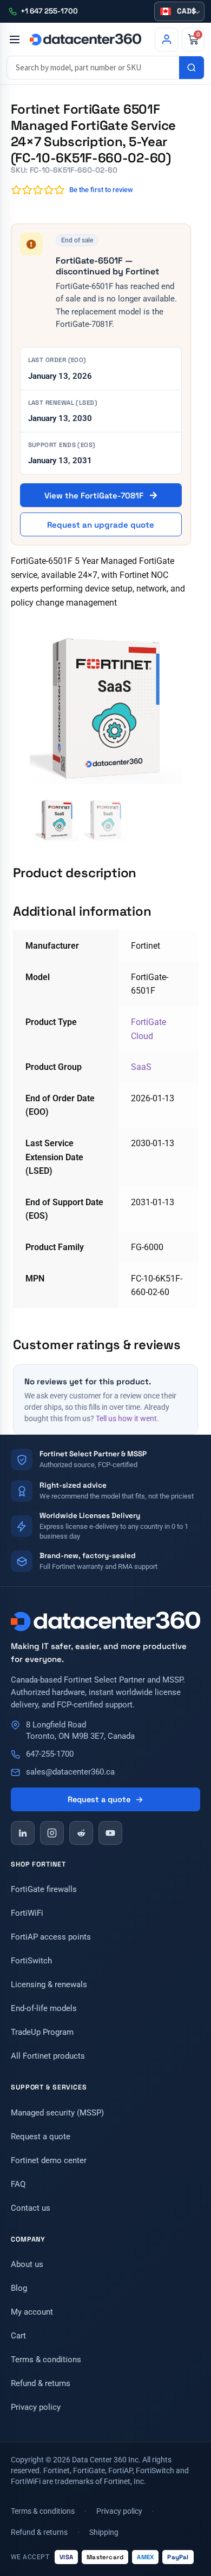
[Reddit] (81, 1833)
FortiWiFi (27, 1913)
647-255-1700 (50, 1754)
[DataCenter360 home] (85, 39)
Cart (18, 2336)
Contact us (31, 2208)
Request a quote (99, 1799)
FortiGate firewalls (44, 1889)
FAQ (18, 2184)
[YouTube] (110, 1833)
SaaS (141, 1067)
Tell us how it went (126, 1418)
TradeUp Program (42, 2032)
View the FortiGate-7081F (95, 495)
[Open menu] (14, 40)
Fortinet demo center (49, 2160)
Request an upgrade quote (101, 525)
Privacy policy (36, 2407)
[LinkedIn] (23, 1833)
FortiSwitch (31, 1961)
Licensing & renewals (49, 1984)
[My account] (167, 40)
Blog (19, 2288)
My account (32, 2312)
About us (27, 2264)
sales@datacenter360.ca (70, 1772)
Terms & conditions (46, 2360)
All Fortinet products (48, 2056)
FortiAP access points (51, 1937)
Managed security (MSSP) (57, 2113)
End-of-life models (44, 2008)
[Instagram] (52, 1833)
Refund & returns (41, 2383)
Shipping (104, 2532)
